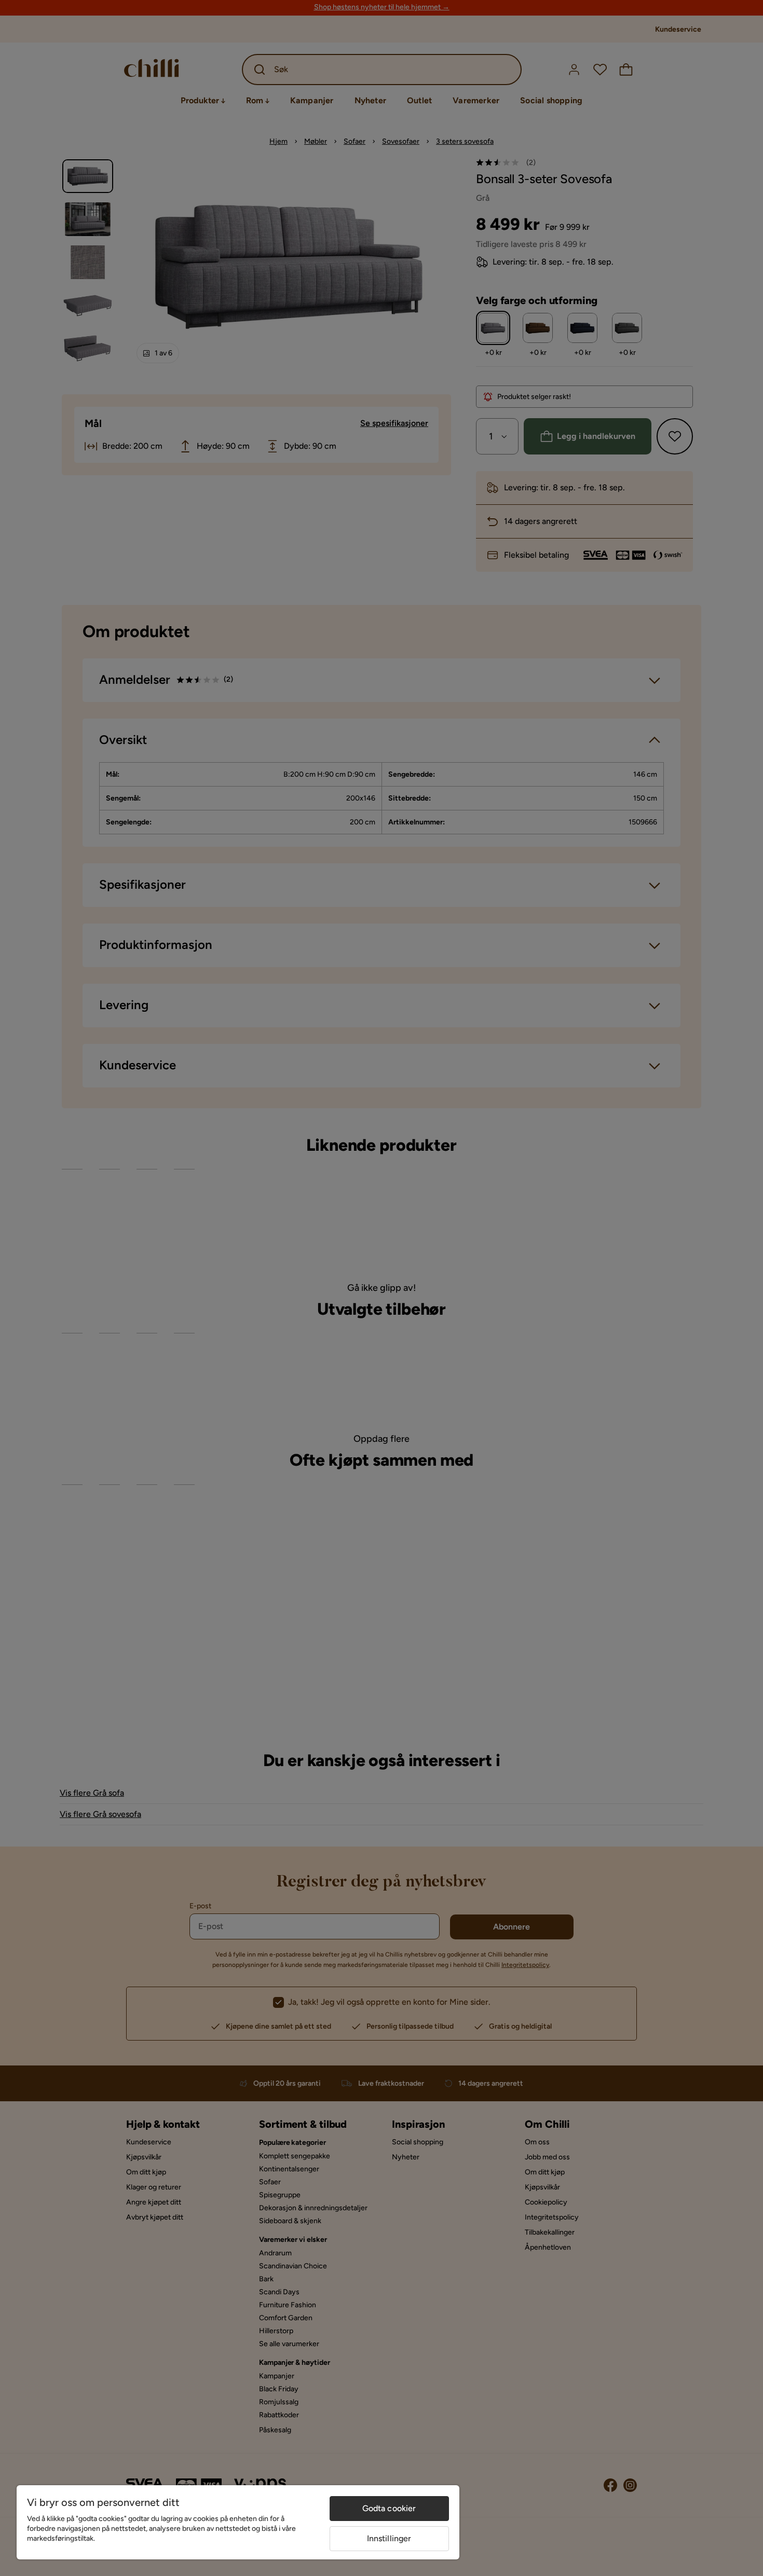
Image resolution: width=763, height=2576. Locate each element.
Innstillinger (389, 2538)
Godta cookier (389, 2508)
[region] (238, 2522)
